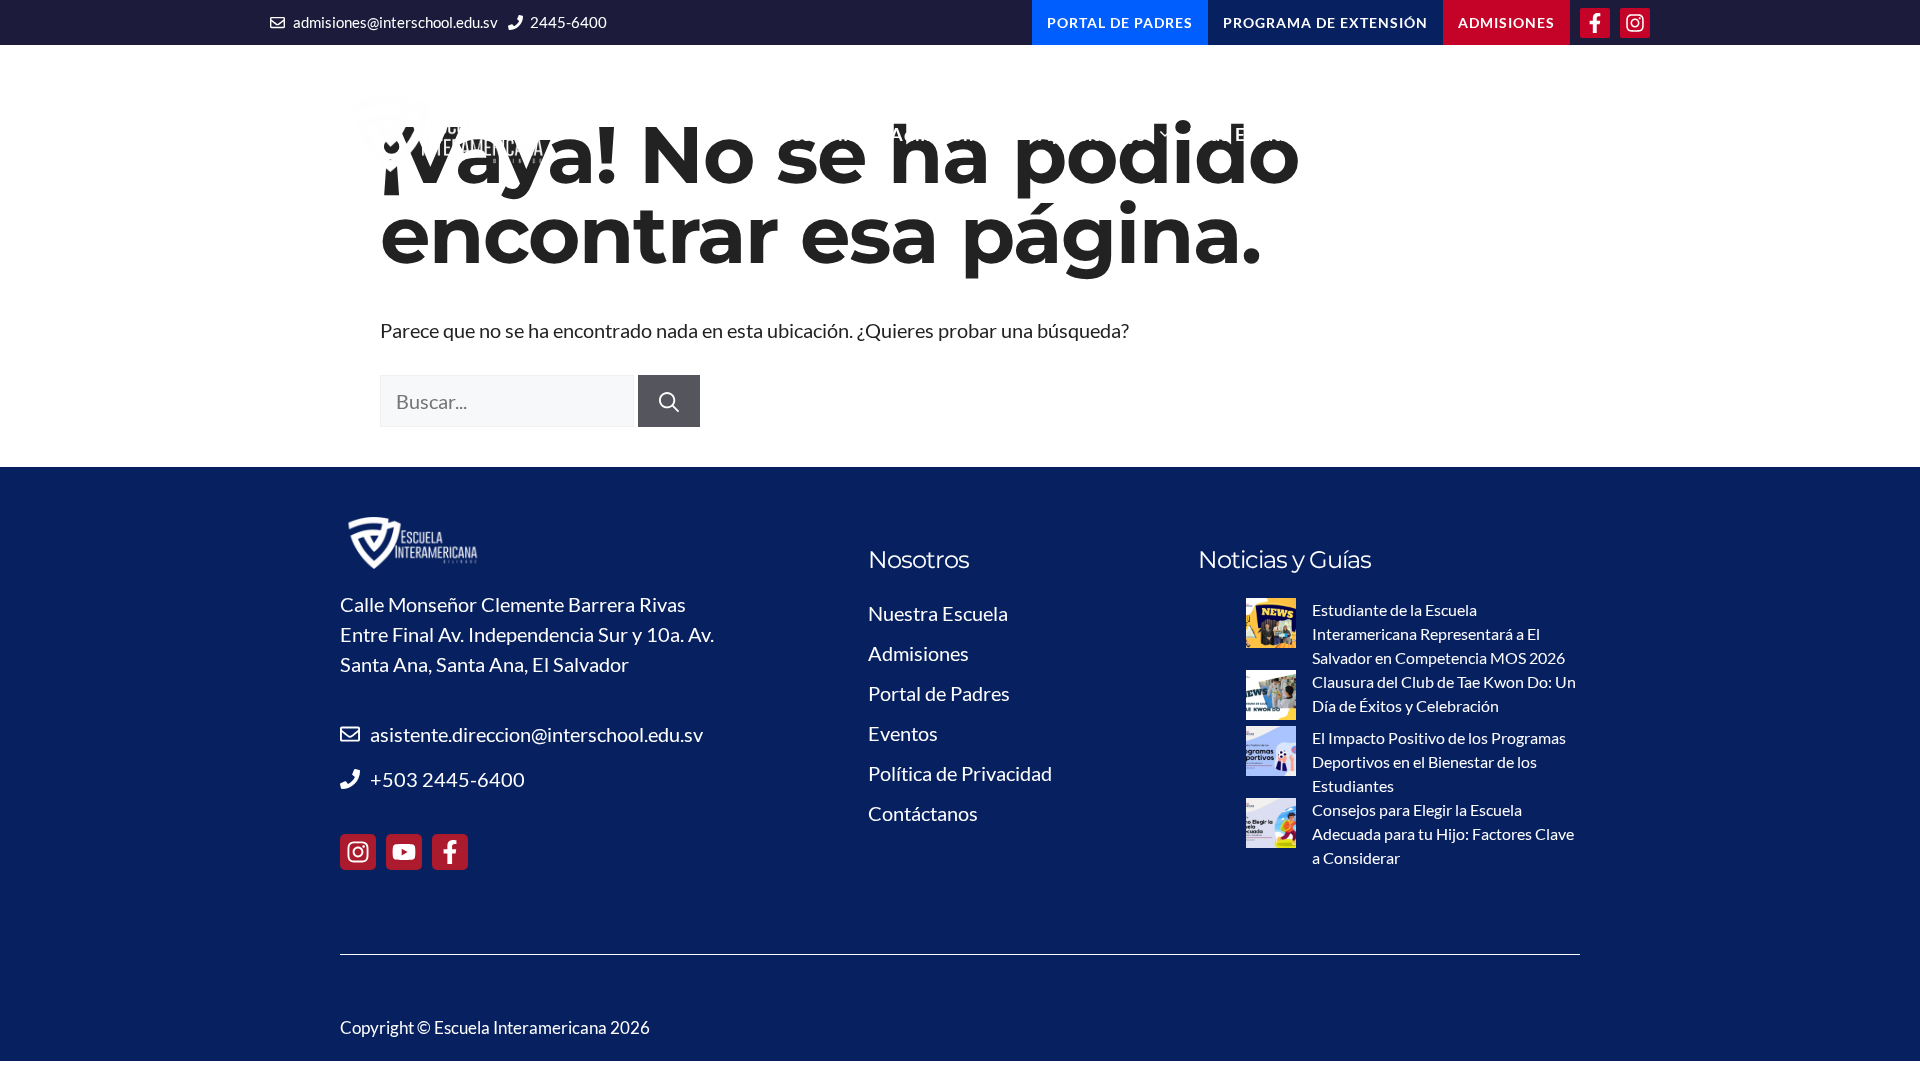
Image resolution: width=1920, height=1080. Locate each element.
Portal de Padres (939, 693)
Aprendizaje (1092, 134)
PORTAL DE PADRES (1120, 22)
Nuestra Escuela (938, 613)
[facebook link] (450, 852)
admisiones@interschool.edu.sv (395, 22)
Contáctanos (1516, 134)
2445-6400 (568, 22)
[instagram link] (358, 852)
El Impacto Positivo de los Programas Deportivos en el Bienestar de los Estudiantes (1439, 761)
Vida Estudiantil (1261, 134)
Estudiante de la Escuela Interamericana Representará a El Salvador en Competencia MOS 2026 (1438, 633)
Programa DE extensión (1325, 22)
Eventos (903, 733)
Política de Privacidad (960, 773)
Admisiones (942, 134)
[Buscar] (669, 401)
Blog (1396, 134)
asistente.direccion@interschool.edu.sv (536, 734)
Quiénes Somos (806, 134)
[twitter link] (404, 852)
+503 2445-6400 (447, 779)
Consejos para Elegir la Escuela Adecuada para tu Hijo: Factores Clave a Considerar (1443, 833)
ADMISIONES (1506, 22)
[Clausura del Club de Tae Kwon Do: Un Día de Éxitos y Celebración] (1271, 698)
